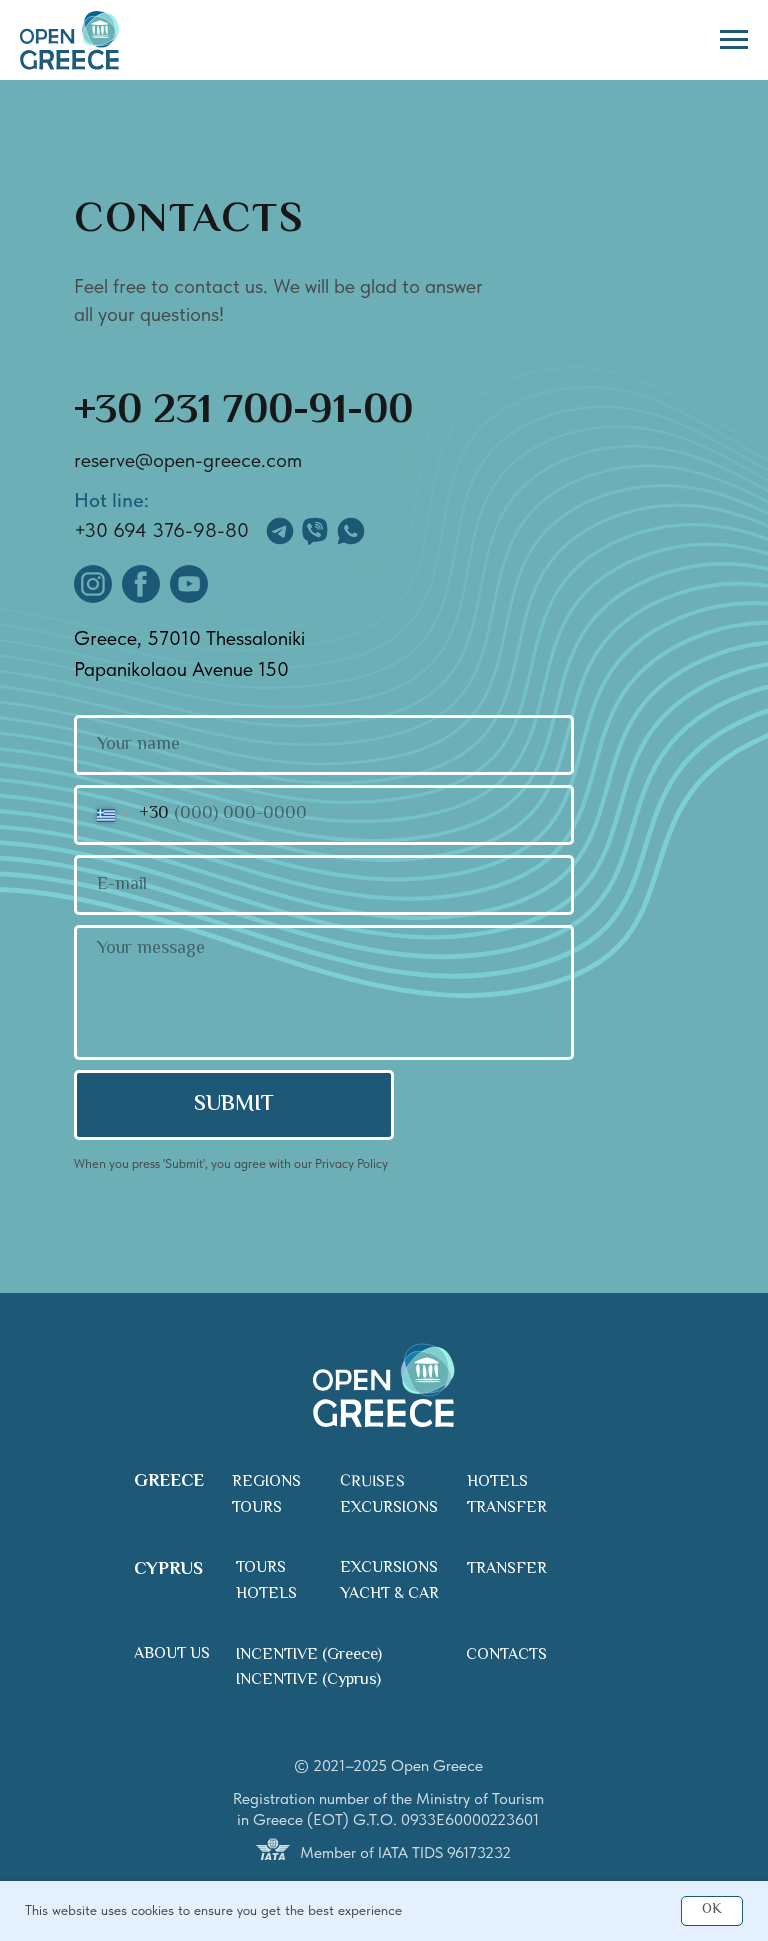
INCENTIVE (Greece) (309, 1655)
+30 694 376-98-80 (161, 530)
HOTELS (497, 1482)
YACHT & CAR (389, 1594)
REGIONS (266, 1482)
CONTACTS (506, 1655)
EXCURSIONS (389, 1508)
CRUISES (372, 1482)
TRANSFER (507, 1508)
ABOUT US (172, 1654)
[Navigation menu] (734, 40)
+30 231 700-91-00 (243, 412)
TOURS (257, 1508)
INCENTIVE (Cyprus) (308, 1680)
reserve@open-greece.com (188, 460)
